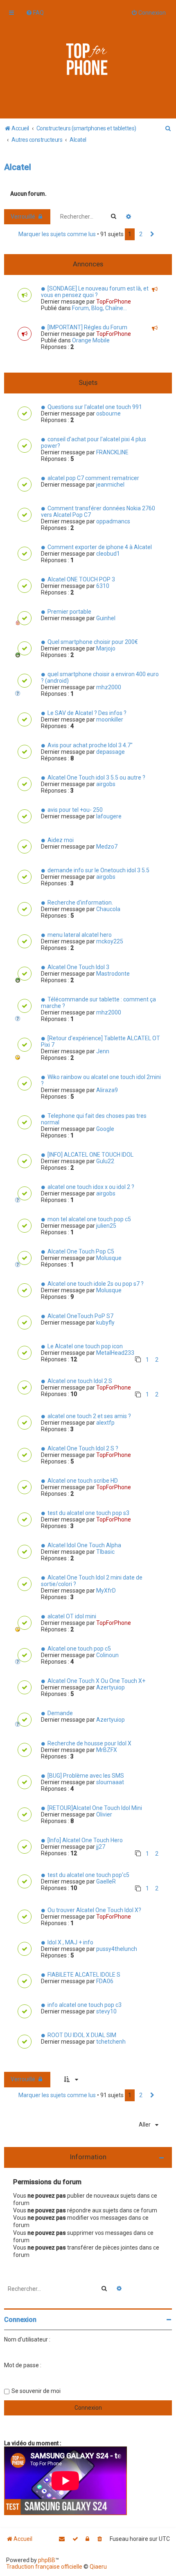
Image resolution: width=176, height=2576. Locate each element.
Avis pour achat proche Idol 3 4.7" (90, 745)
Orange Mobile (91, 340)
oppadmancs (113, 521)
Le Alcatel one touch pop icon (85, 1346)
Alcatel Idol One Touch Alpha (84, 1545)
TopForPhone (114, 302)
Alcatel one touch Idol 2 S (80, 1381)
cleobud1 (108, 554)
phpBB (47, 2560)
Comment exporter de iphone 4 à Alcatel (100, 547)
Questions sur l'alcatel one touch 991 (95, 407)
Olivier (104, 1814)
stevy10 (106, 2011)
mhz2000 (109, 687)
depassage (111, 752)
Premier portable (69, 612)
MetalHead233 (115, 1353)
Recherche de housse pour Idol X (89, 1743)
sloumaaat (110, 1782)
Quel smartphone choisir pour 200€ (93, 642)
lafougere (109, 816)
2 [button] (141, 234)
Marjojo (106, 648)
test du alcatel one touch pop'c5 (88, 1875)
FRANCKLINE (112, 452)
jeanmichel (110, 485)
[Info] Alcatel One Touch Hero (85, 1840)
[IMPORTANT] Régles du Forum (87, 327)
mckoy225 (110, 941)
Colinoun (107, 1655)
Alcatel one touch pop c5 (79, 1649)
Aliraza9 (107, 1090)
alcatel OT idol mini (72, 1616)
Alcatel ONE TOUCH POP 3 (81, 579)
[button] (152, 235)
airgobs (106, 784)
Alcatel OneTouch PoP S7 (80, 1316)
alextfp (105, 1423)
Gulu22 (105, 1161)
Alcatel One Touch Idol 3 (78, 967)
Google (105, 1129)
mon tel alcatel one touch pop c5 (89, 1219)
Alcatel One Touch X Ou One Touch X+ (96, 1681)
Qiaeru (98, 2567)
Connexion (20, 2320)
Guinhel (106, 618)
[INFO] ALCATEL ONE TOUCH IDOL (90, 1155)
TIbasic (105, 1552)
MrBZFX (107, 1750)
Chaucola (108, 909)
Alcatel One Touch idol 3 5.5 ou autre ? (96, 777)
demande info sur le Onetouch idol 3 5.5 (98, 870)
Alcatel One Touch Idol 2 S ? (83, 1448)
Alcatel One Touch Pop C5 (81, 1251)
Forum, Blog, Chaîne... (99, 308)
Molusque (109, 1258)
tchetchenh (111, 2042)
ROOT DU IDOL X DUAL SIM (82, 2035)
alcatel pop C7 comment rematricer (93, 478)
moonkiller (110, 719)
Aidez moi (61, 840)
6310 (103, 586)
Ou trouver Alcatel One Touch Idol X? (94, 1910)
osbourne (108, 413)
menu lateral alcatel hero (80, 935)
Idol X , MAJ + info (70, 1942)
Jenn (103, 1051)
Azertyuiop (111, 1687)
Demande (60, 1713)
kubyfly (105, 1323)
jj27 (101, 1847)
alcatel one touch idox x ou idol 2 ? (91, 1187)
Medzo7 (107, 847)
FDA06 (105, 1981)
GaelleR (106, 1881)
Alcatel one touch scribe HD (83, 1481)
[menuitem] (35, 13)
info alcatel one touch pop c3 (85, 2005)
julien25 (106, 1226)
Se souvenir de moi (36, 2391)
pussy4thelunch (117, 1949)
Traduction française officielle (44, 2567)
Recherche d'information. (80, 903)
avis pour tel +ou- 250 (75, 810)
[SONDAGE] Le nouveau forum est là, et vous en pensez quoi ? (95, 292)
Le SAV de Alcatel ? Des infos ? (87, 713)
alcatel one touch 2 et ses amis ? (89, 1416)
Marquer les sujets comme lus (57, 234)
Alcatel (18, 167)
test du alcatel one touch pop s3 (88, 1513)
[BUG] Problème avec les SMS (86, 1776)
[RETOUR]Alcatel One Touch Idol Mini (95, 1808)
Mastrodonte (113, 974)
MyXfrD (106, 1591)
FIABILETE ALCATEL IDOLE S (84, 1975)
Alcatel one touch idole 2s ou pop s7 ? (96, 1284)
